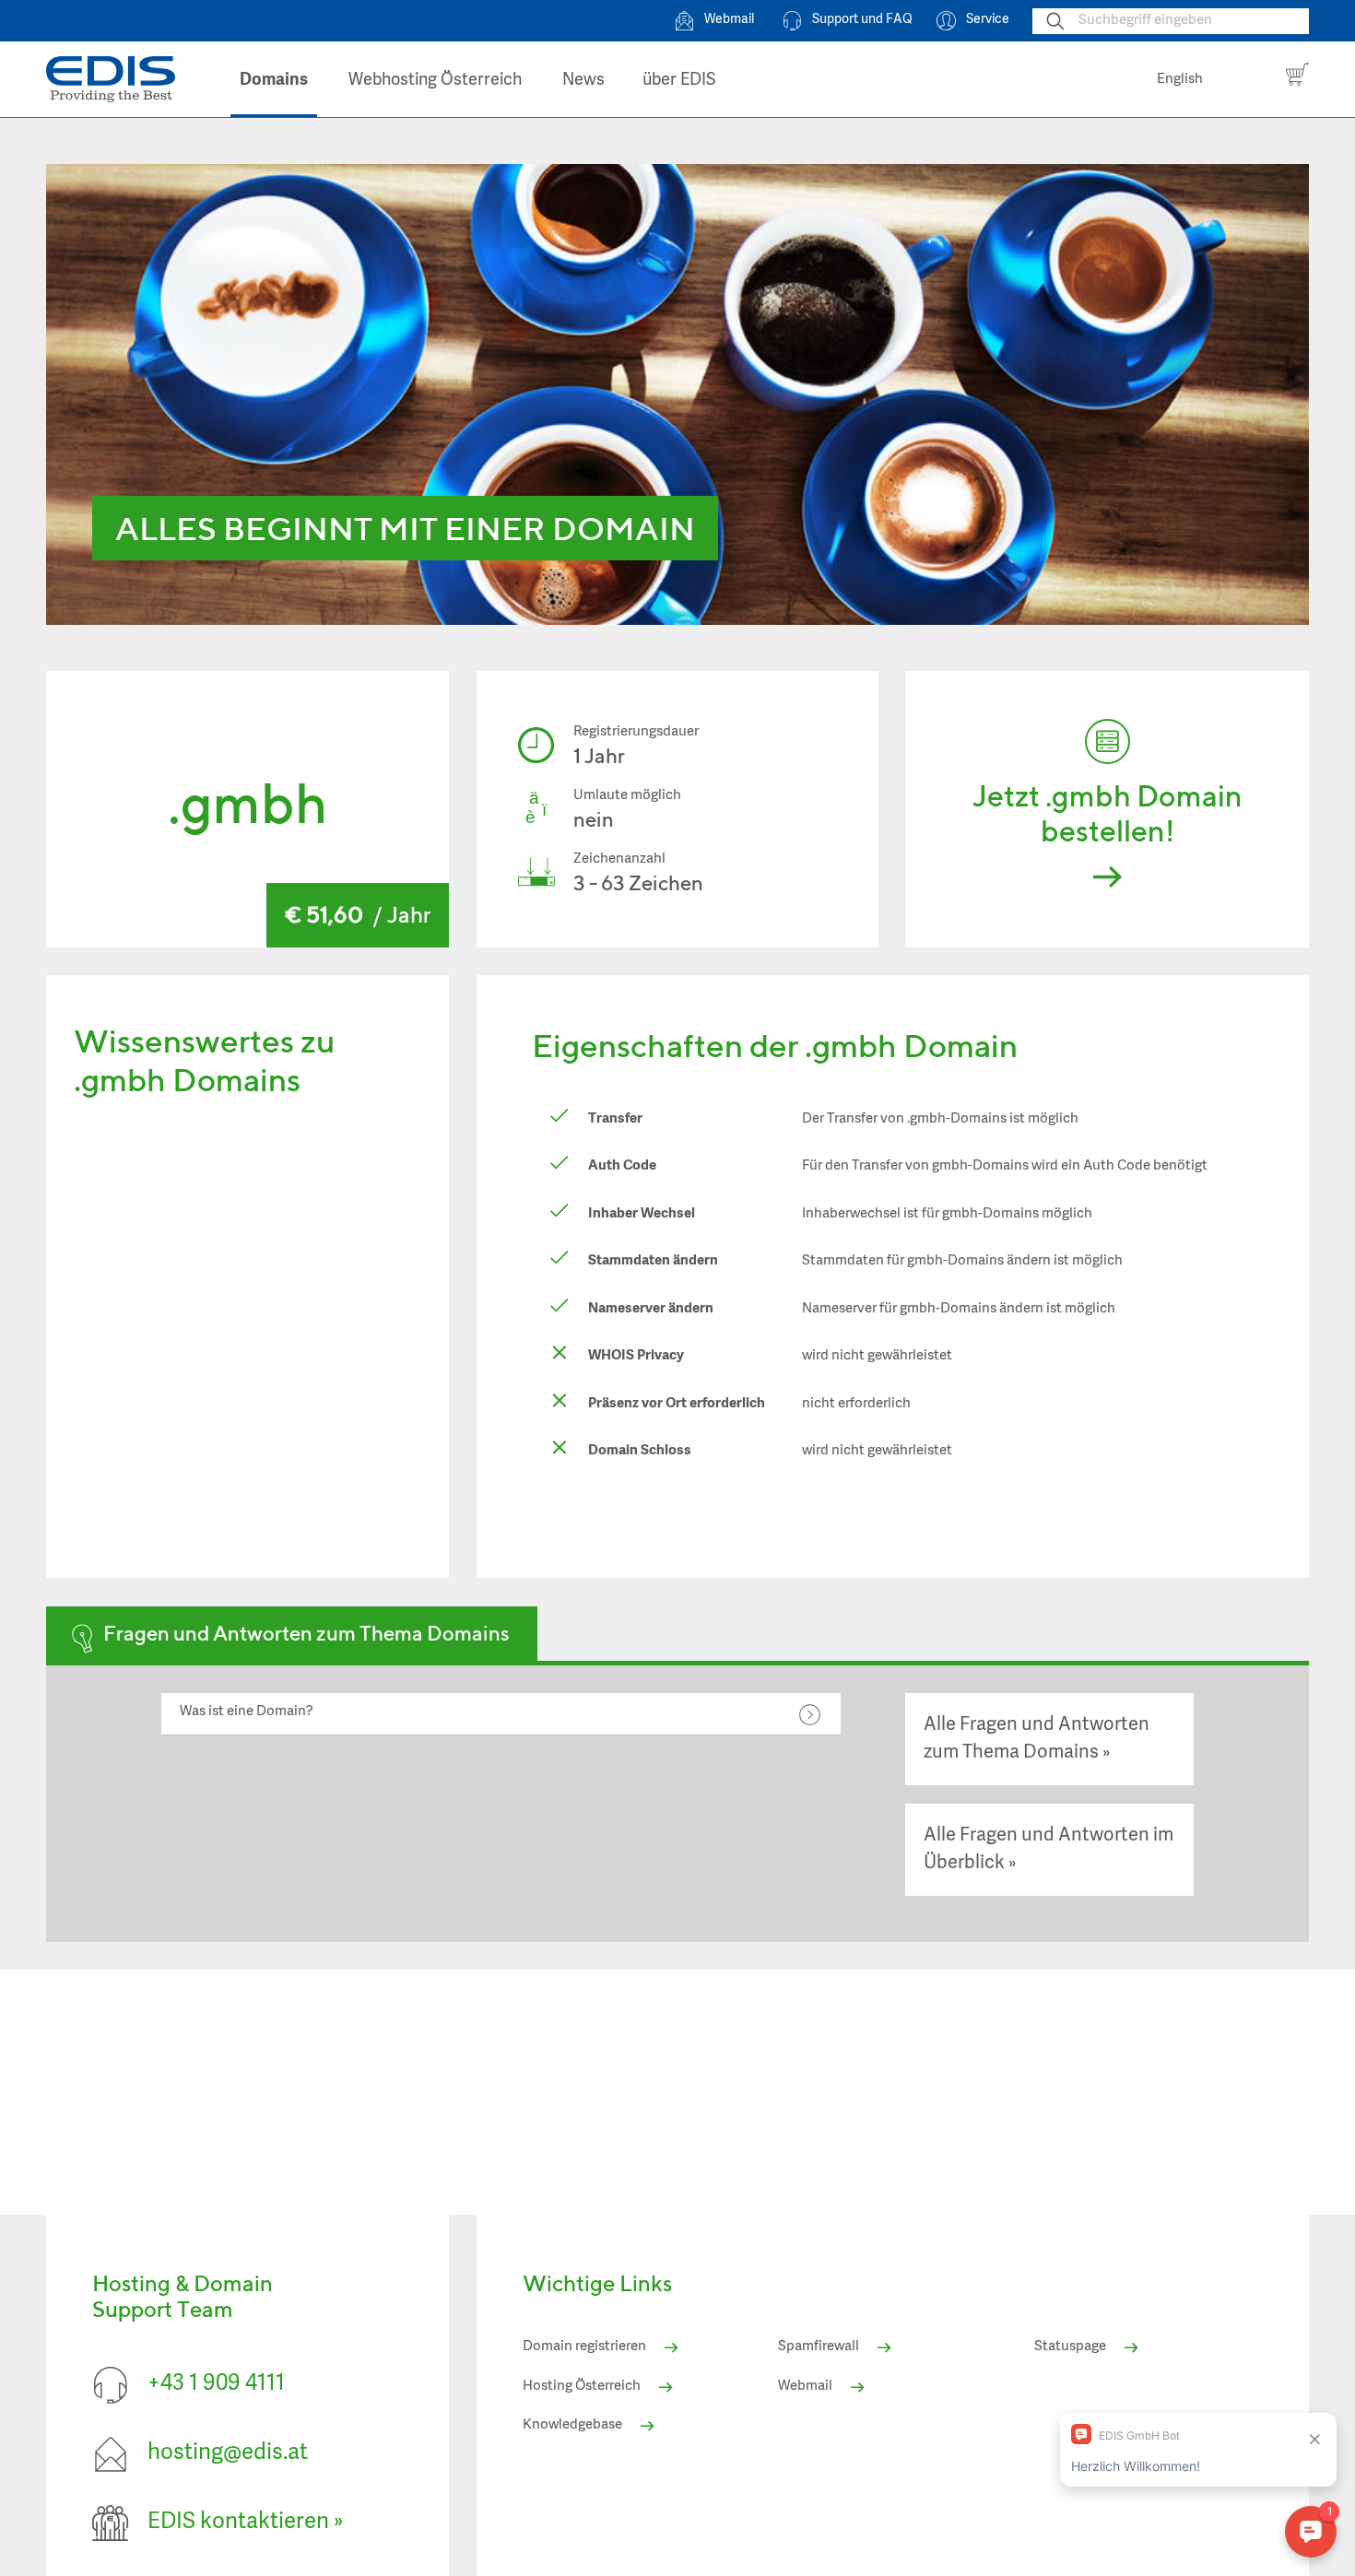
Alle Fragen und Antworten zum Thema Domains (1037, 1739)
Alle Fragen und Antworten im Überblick (1049, 1849)
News (583, 81)
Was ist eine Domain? (247, 1712)
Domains (274, 81)
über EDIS (679, 81)
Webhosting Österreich (435, 81)
